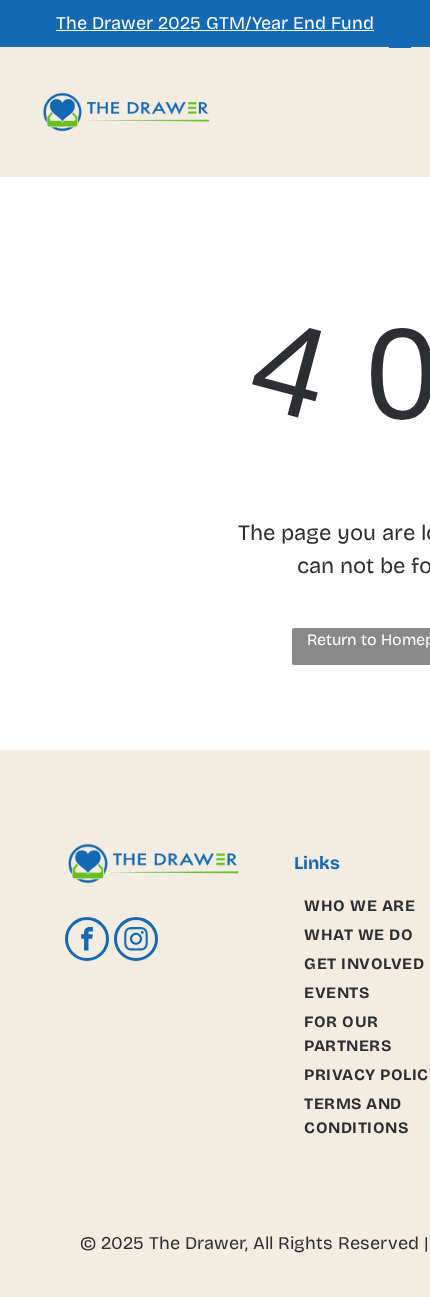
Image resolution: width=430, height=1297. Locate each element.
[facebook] (87, 941)
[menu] (400, 41)
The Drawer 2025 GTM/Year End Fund (215, 23)
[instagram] (136, 941)
